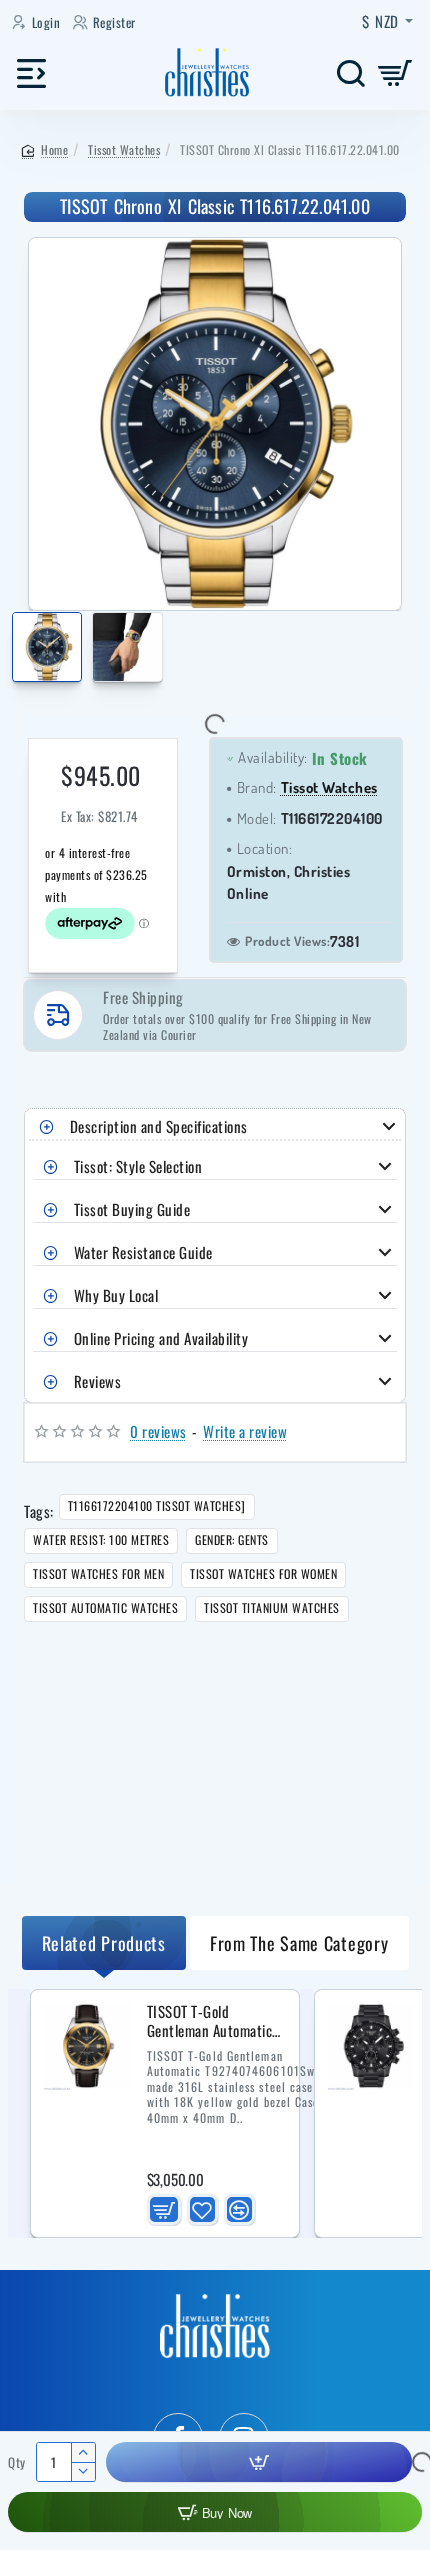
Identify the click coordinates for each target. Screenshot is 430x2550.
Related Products (104, 1943)
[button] (15, 650)
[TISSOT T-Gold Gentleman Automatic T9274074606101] (87, 2046)
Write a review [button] (245, 1431)
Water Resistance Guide (143, 1252)
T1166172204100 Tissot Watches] (157, 1505)
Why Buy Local (116, 1295)
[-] (82, 2471)
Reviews (98, 1381)
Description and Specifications (159, 1126)
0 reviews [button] (158, 1431)
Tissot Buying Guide (132, 1209)
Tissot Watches (124, 149)
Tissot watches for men (98, 1573)
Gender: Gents (232, 1539)
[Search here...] (350, 72)
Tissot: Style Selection (138, 1166)
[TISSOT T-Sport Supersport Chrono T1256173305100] (371, 2046)
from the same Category (299, 1943)
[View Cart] (395, 72)
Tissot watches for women (263, 1573)
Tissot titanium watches (272, 1607)
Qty (17, 2462)
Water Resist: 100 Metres (101, 1539)
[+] (82, 2452)
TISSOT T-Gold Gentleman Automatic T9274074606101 (210, 2021)
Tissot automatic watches (105, 1607)
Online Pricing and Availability (161, 1338)
